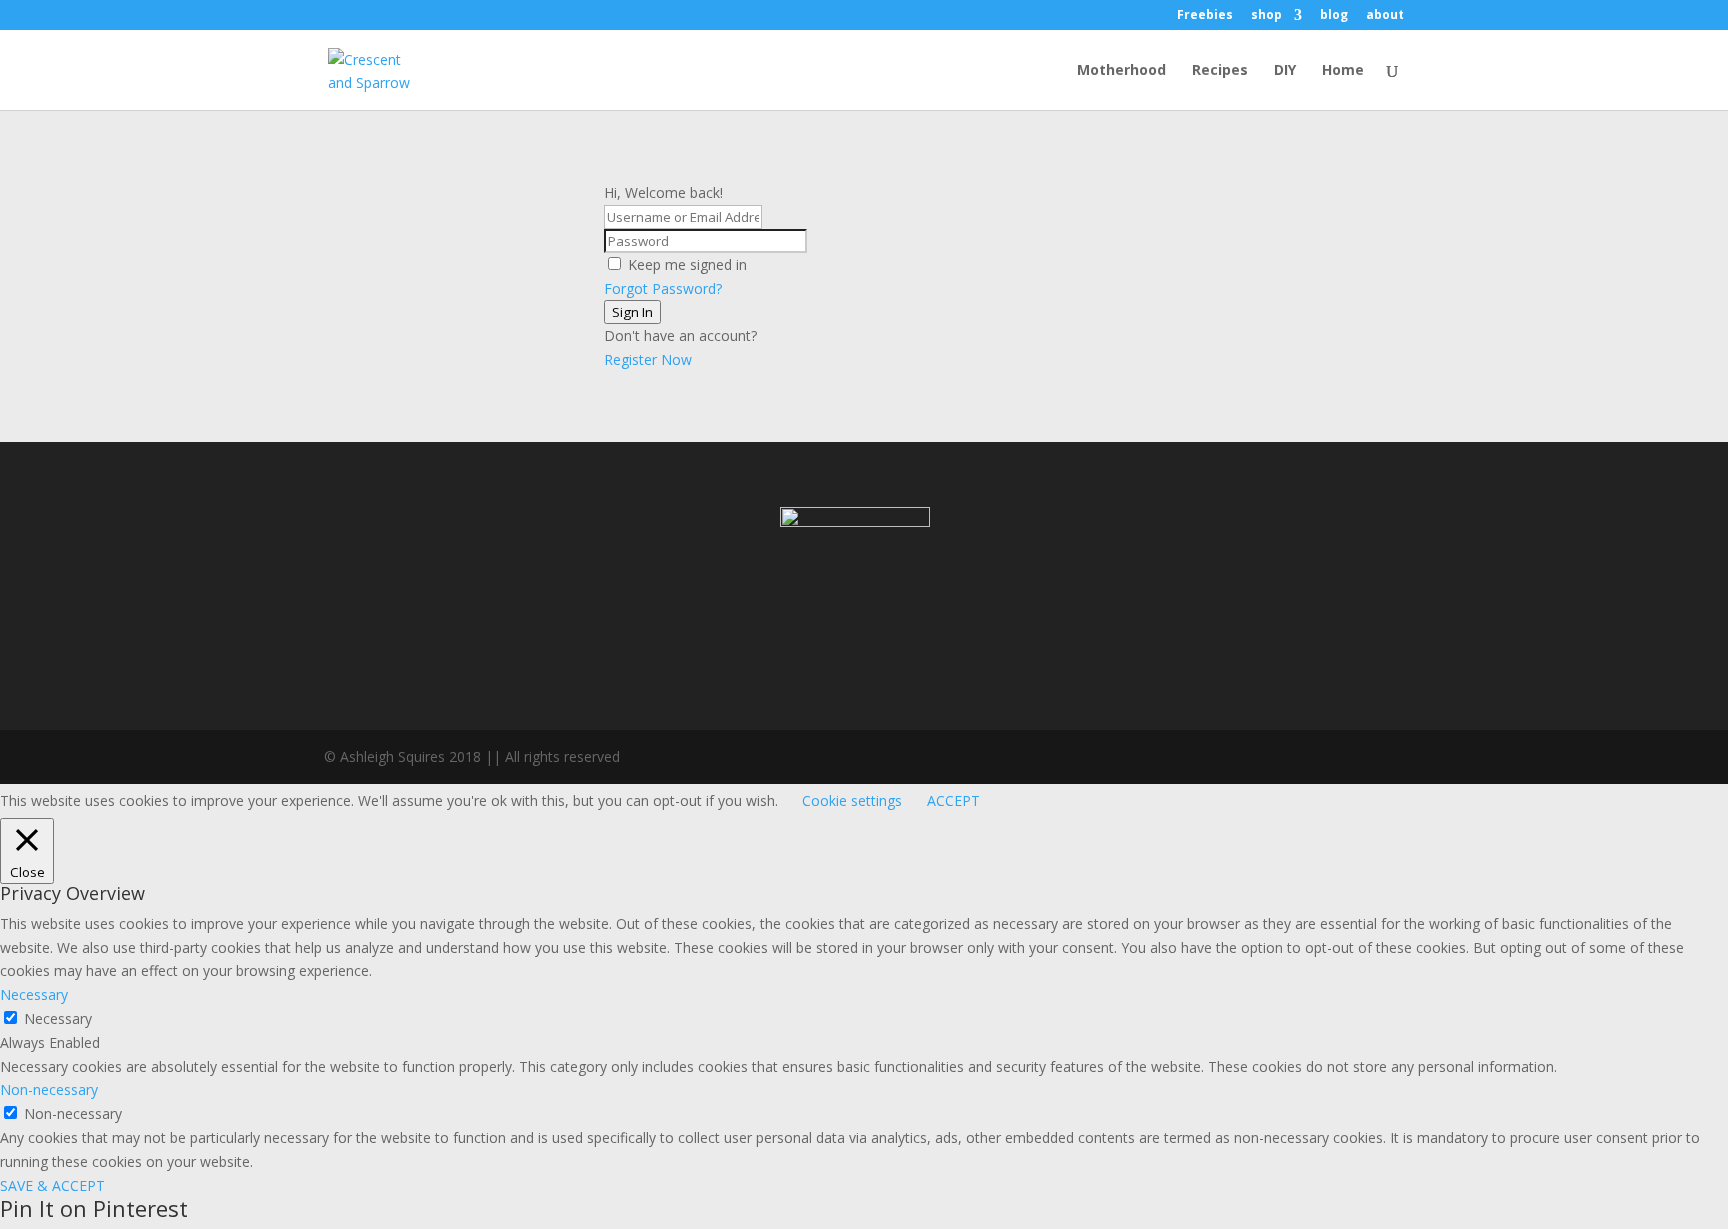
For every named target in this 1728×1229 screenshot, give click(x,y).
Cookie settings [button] (852, 800)
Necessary (58, 1018)
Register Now (648, 359)
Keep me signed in (687, 264)
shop (1266, 16)
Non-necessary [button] (49, 1089)
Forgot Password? (663, 288)
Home (1343, 71)
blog (1334, 16)
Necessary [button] (34, 994)
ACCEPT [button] (953, 800)
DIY (1285, 71)
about (1385, 16)
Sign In (632, 312)
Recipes (1220, 71)
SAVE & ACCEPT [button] (52, 1185)
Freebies (1205, 16)
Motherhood (1121, 71)
